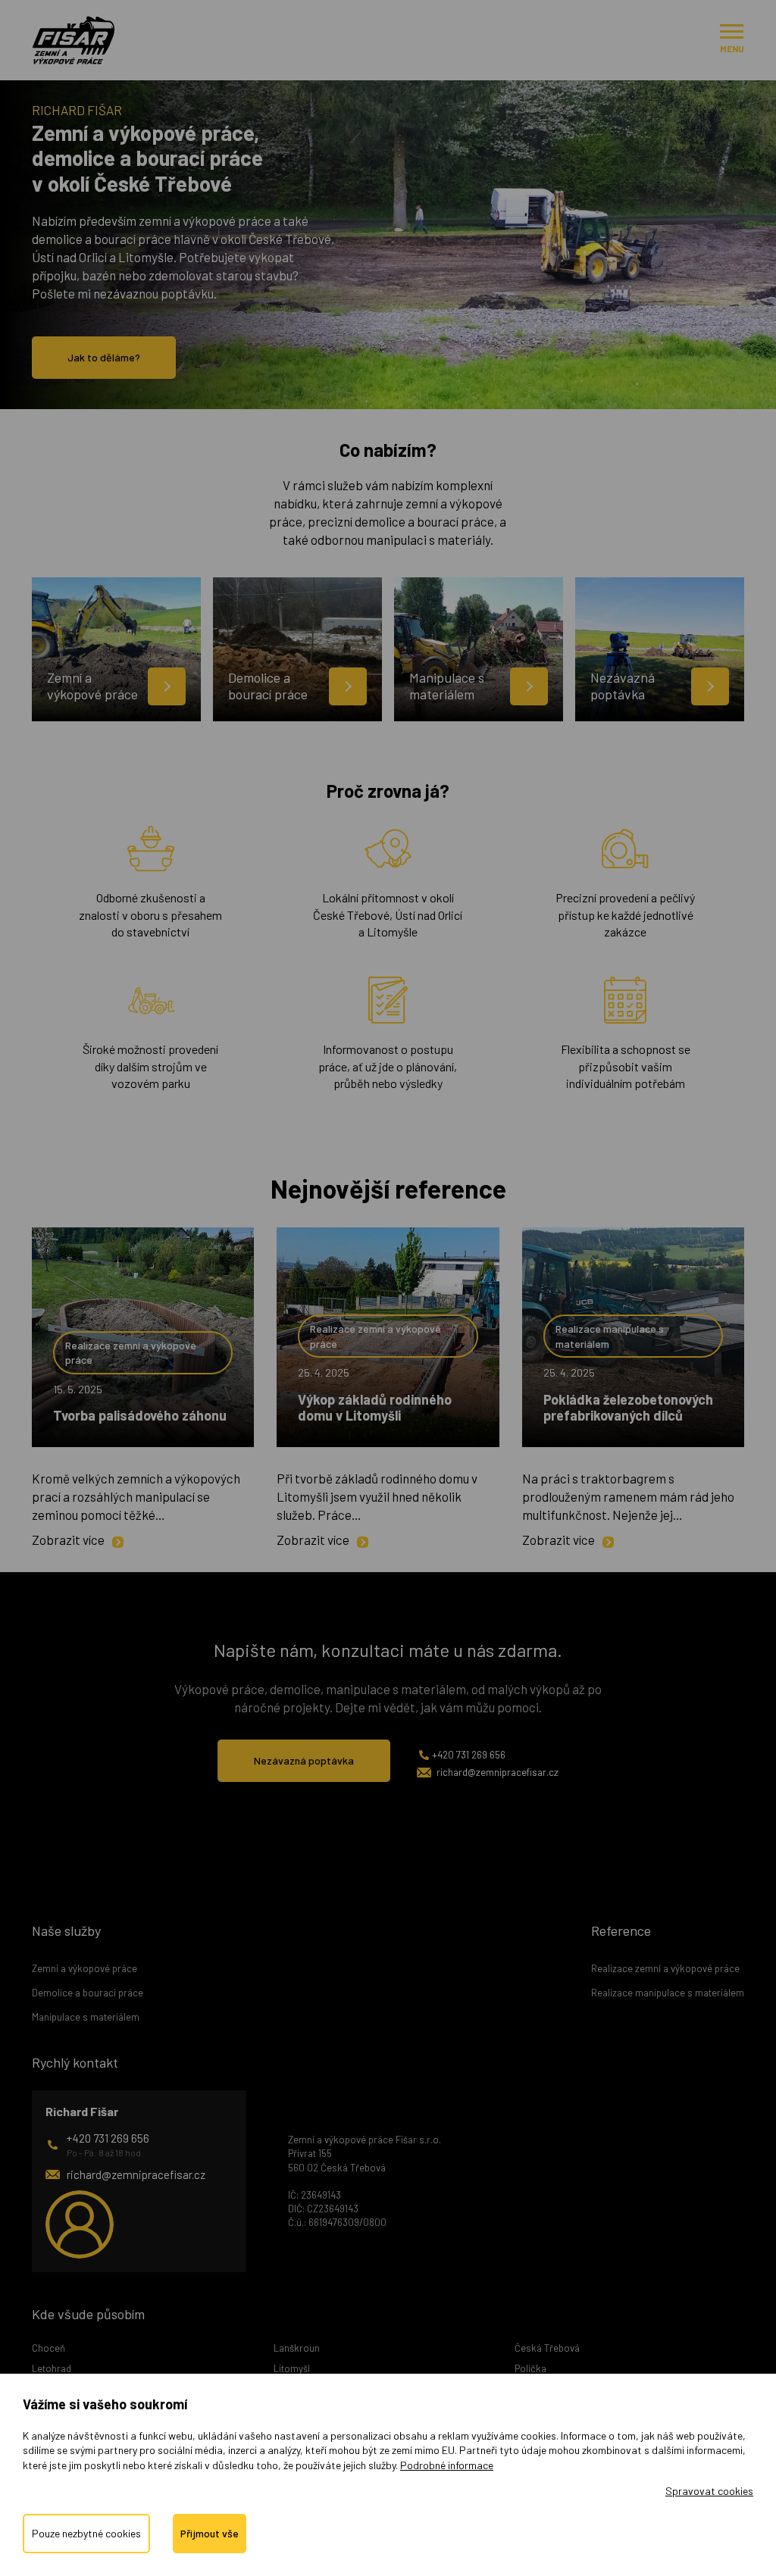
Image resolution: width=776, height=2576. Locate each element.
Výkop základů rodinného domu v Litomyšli (375, 1408)
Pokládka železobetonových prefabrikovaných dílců (628, 1408)
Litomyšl (292, 2368)
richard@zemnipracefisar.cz (498, 1772)
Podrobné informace (447, 2465)
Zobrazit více (68, 1540)
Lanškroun (297, 2348)
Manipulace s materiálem (86, 2017)
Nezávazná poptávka (304, 1760)
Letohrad (52, 2368)
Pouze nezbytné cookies (86, 2533)
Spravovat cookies (709, 2491)
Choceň (48, 2348)
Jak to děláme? (104, 357)
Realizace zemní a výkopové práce (131, 1353)
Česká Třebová (547, 2348)
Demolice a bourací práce (88, 1993)
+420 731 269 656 (469, 1755)
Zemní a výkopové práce (84, 1968)
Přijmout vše (210, 2533)
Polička (530, 2368)
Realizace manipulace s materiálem (610, 1336)
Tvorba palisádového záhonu (140, 1415)
